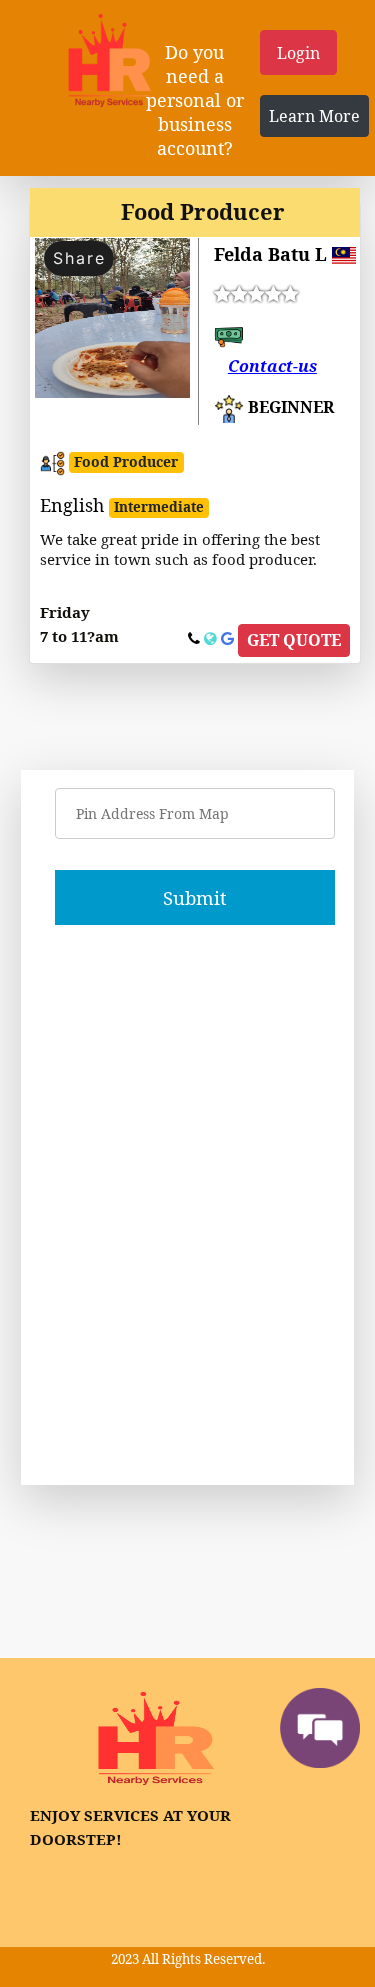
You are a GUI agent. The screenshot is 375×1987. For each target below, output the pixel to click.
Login (298, 53)
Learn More (314, 116)
